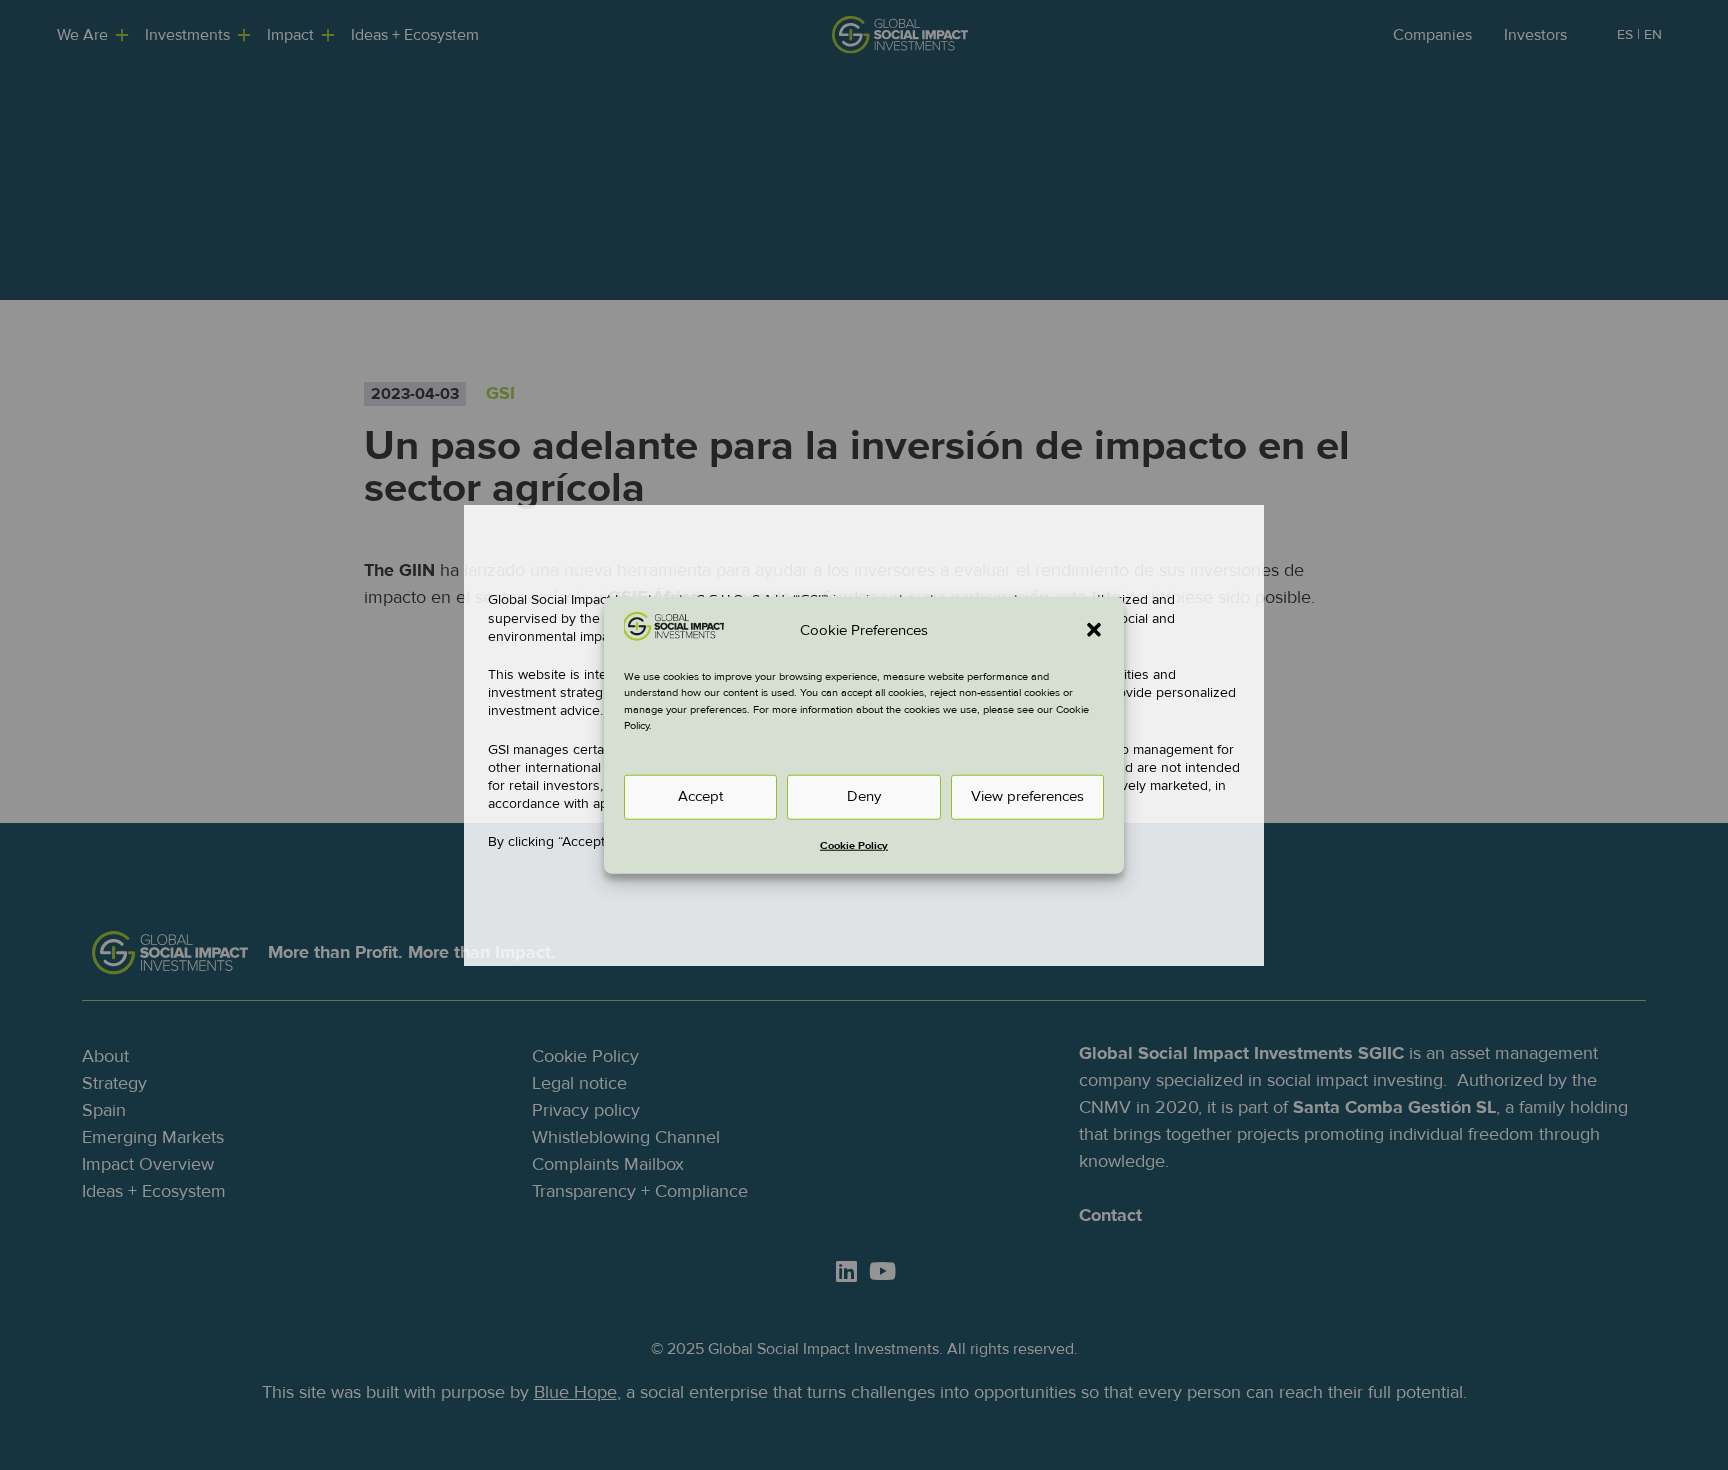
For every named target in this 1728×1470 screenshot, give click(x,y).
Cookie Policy (854, 844)
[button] (1094, 630)
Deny (864, 796)
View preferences (1027, 796)
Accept (700, 796)
